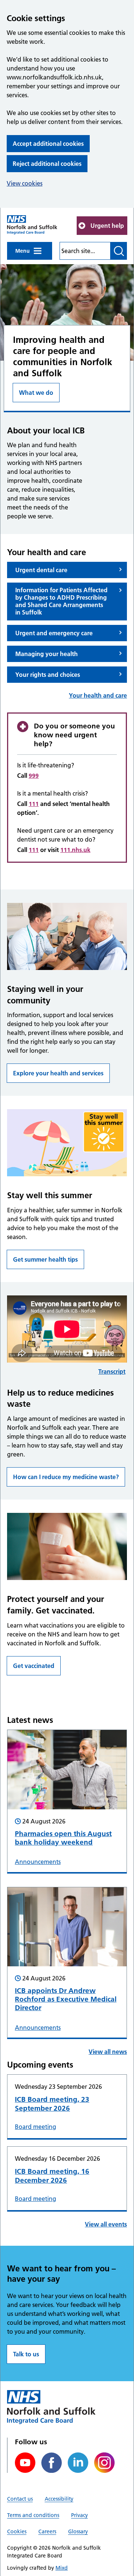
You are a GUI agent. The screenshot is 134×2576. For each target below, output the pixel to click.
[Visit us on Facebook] (52, 2463)
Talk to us (26, 2354)
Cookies (17, 2531)
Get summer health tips (45, 1259)
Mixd (62, 2568)
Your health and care (98, 695)
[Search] (119, 251)
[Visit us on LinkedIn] (78, 2463)
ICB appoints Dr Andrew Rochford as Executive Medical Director (66, 1999)
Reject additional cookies (47, 164)
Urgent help (107, 226)
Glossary (78, 2531)
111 (34, 804)
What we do (36, 393)
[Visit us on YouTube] (25, 2463)
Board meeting (36, 2127)
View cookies (25, 183)
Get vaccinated (34, 1666)
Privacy (79, 2515)
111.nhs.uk (75, 850)
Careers (47, 2531)
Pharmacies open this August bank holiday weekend (63, 1838)
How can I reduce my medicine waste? (66, 1477)
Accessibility (59, 2499)
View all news (108, 2052)
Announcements (38, 1862)
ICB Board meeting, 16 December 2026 (52, 2176)
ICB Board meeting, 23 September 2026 (52, 2104)
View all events (106, 2224)
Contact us (20, 2499)
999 (34, 776)
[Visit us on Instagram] (104, 2463)
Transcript (112, 1371)
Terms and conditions (33, 2515)
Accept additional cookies (48, 144)
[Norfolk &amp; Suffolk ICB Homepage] (32, 225)
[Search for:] (85, 251)
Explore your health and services (58, 1073)
